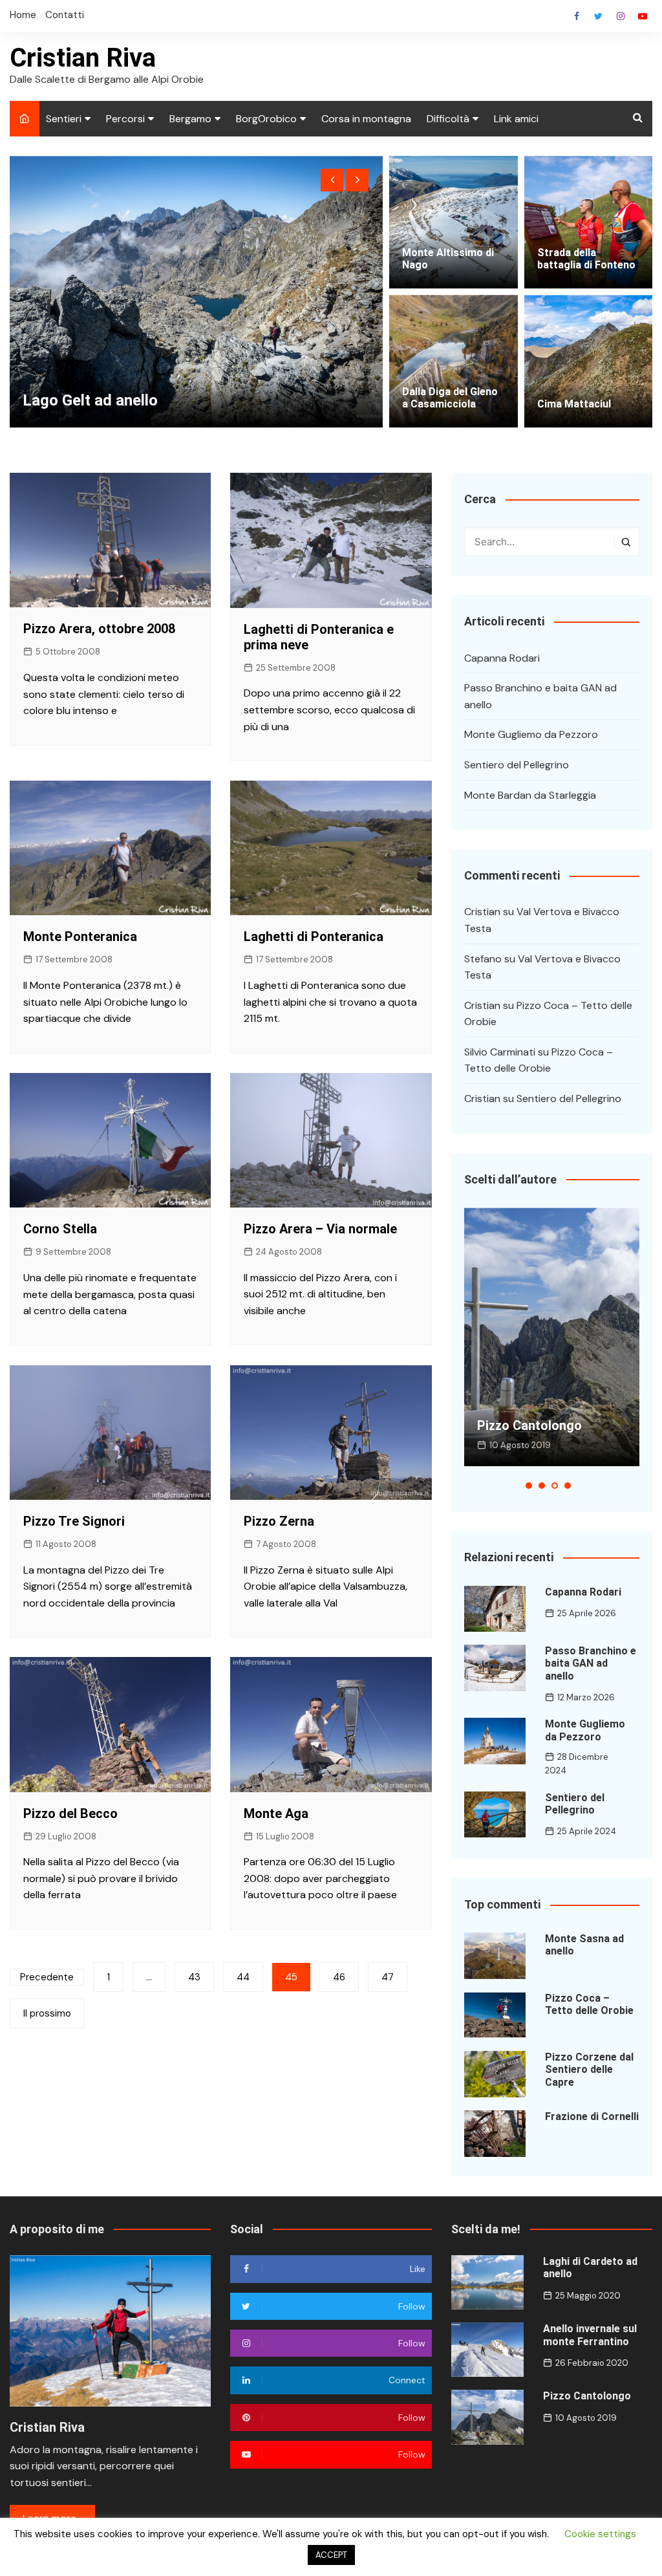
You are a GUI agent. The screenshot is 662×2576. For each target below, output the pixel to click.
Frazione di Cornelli (592, 2116)
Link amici (516, 119)
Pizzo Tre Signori (74, 1521)
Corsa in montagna (366, 119)
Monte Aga (276, 1813)
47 (388, 1977)
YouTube (643, 16)
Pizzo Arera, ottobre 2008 (99, 629)
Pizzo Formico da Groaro (112, 400)
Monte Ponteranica (80, 936)
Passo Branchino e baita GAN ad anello (540, 696)
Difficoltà (448, 119)
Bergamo (190, 119)
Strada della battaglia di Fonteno (586, 259)
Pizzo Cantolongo (587, 2396)
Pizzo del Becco (70, 1813)
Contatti (65, 15)
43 (194, 1977)
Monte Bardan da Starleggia (530, 795)
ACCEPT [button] (331, 2555)
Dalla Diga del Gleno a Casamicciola (450, 398)
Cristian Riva (83, 58)
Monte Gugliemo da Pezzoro (531, 734)
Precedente (47, 1977)
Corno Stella (60, 1229)
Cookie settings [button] (600, 2534)
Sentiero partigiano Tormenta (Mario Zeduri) (550, 1418)
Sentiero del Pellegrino (517, 765)
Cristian (482, 912)
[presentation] (332, 180)
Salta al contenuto (621, 16)
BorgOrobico (266, 119)
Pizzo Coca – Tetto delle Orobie (589, 2004)
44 (243, 1977)
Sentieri (64, 119)
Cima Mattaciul (574, 404)
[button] (529, 1486)
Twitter (599, 16)
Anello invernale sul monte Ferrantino (590, 2335)
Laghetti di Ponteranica (314, 936)
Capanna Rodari (502, 658)
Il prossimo (47, 2013)
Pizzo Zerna (279, 1521)
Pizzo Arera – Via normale (320, 1229)
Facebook (577, 16)
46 (339, 1977)
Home (23, 15)
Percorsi (125, 119)
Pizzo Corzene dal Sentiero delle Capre (589, 2069)
